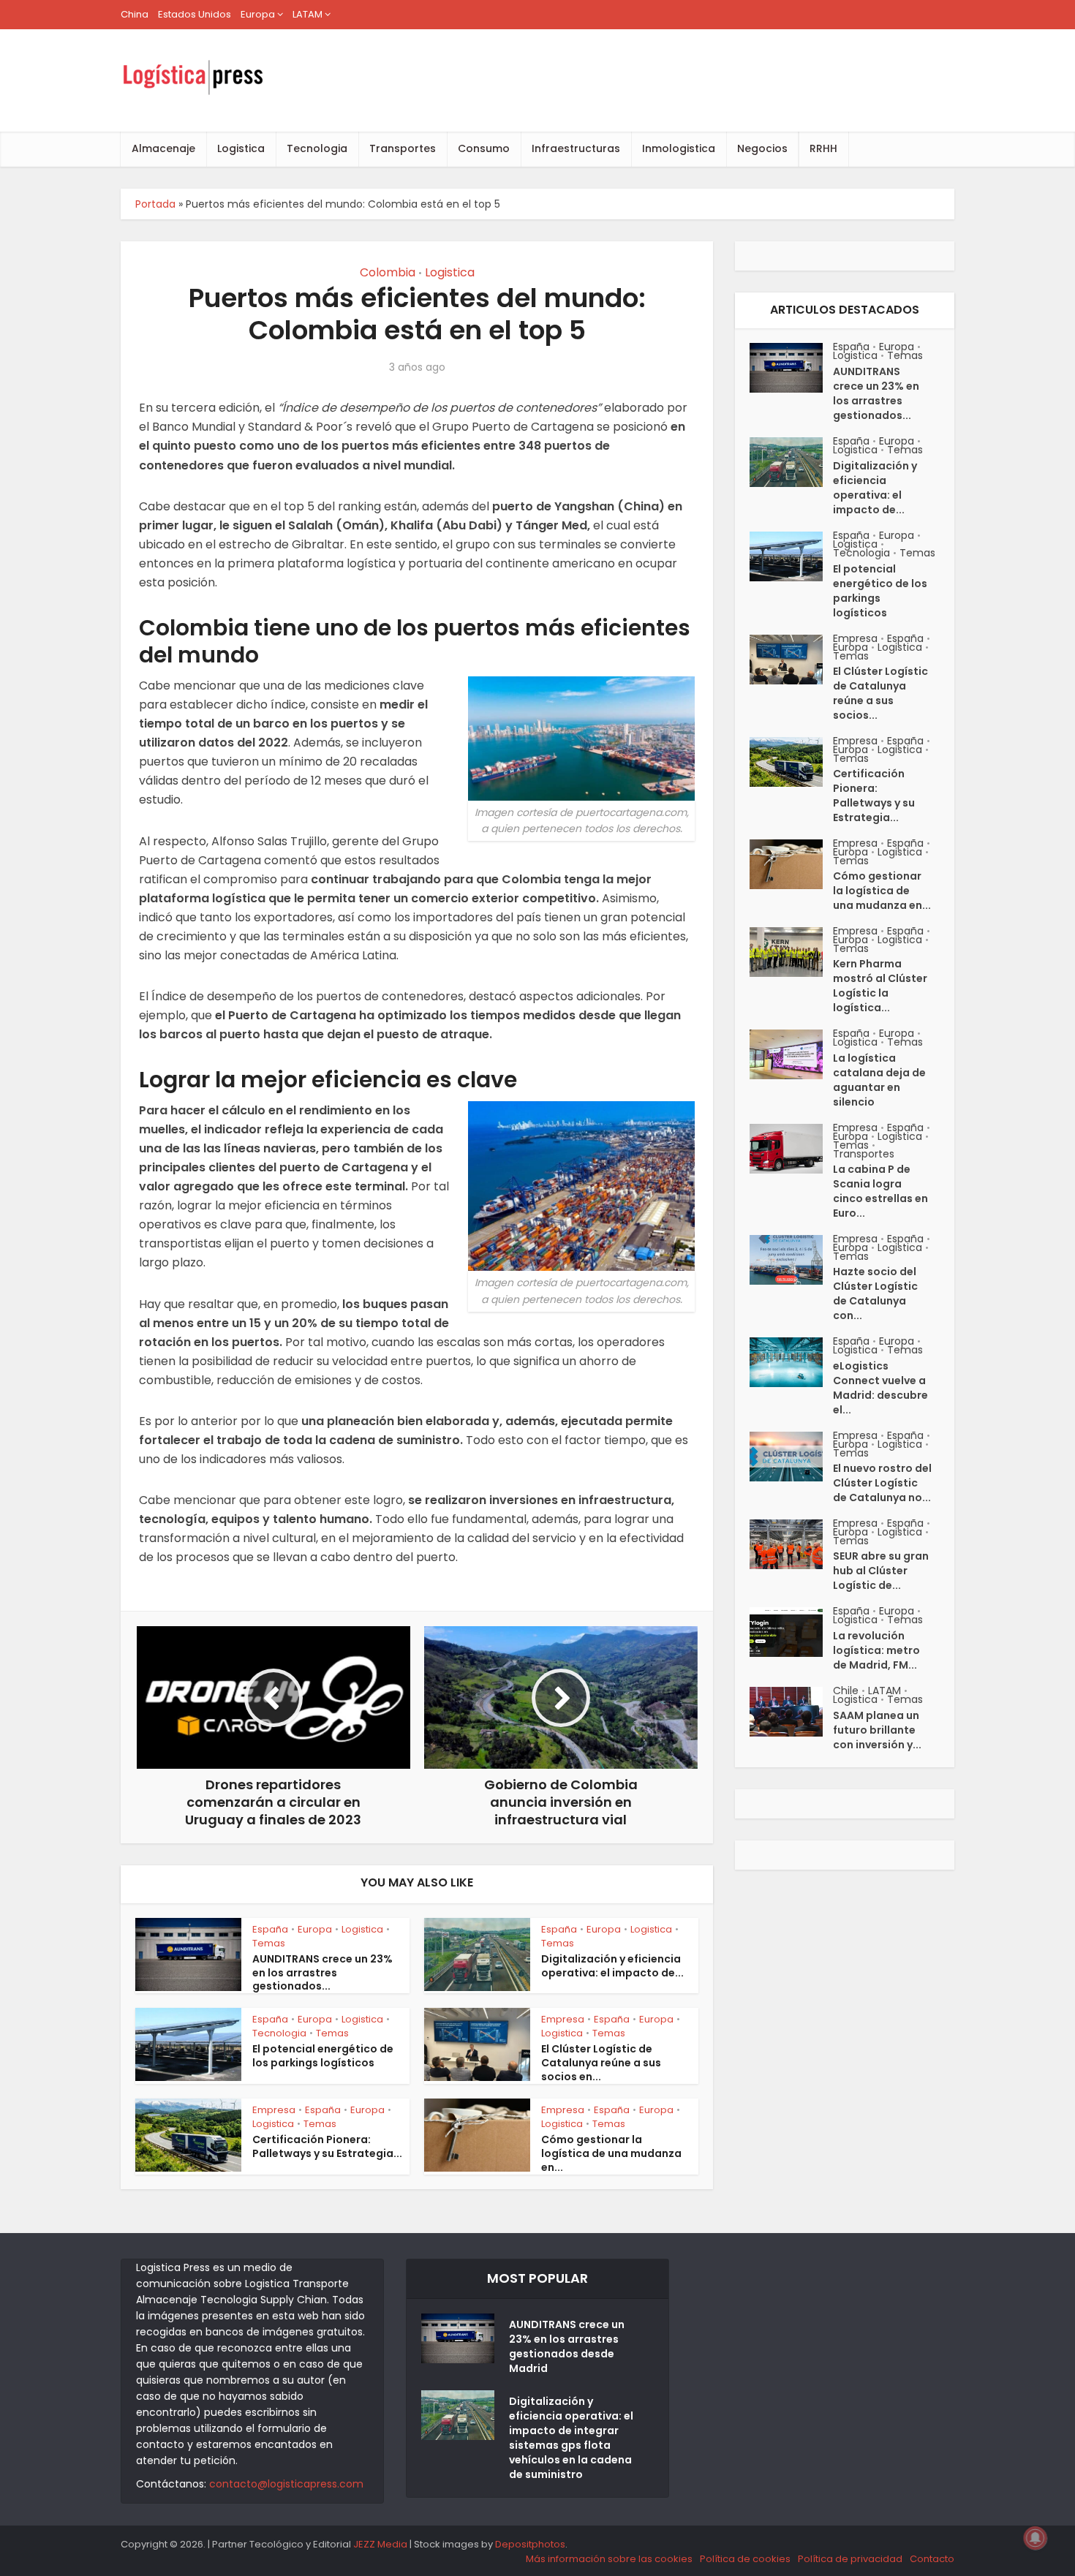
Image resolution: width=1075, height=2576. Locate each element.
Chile (846, 1691)
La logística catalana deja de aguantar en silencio (879, 1080)
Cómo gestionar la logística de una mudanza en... (611, 2153)
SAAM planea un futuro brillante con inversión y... (877, 1730)
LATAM (308, 14)
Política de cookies (745, 2559)
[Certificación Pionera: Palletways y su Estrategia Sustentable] (791, 762)
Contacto (932, 2559)
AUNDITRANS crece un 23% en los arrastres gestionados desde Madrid (567, 2346)
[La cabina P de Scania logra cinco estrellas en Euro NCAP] (791, 1149)
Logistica (241, 148)
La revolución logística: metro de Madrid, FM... (876, 1650)
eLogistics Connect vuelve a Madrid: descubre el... (880, 1388)
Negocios (762, 148)
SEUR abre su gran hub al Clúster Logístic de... (881, 1571)
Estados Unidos (195, 14)
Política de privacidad (850, 2559)
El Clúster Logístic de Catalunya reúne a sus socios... (880, 693)
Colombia (388, 272)
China (135, 14)
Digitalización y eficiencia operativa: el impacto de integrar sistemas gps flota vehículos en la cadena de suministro (571, 2438)
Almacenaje (163, 148)
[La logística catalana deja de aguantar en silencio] (791, 1054)
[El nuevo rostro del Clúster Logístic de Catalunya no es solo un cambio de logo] (791, 1457)
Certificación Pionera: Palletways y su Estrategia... (327, 2146)
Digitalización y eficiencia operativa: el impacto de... (612, 1966)
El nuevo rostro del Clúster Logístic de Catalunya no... (882, 1483)
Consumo (484, 148)
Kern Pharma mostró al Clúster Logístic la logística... (880, 986)
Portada (155, 204)
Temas (269, 1943)
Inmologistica (679, 148)
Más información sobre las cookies (609, 2559)
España (270, 1929)
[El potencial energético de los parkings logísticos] (791, 556)
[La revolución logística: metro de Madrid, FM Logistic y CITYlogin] (791, 1632)
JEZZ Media (381, 2544)
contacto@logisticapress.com (286, 2484)
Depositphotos (530, 2544)
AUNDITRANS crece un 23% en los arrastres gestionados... (322, 1973)
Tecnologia (317, 148)
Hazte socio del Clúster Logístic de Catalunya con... (875, 1293)
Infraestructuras (576, 148)
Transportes (403, 148)
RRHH (823, 148)
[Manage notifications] (1036, 2538)
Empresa (563, 2019)
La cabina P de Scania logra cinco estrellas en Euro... (880, 1191)
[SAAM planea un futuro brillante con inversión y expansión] (791, 1712)
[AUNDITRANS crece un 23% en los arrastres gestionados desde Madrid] (791, 368)
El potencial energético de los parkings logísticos (323, 2056)
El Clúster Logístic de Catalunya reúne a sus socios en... (601, 2063)
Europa (258, 14)
